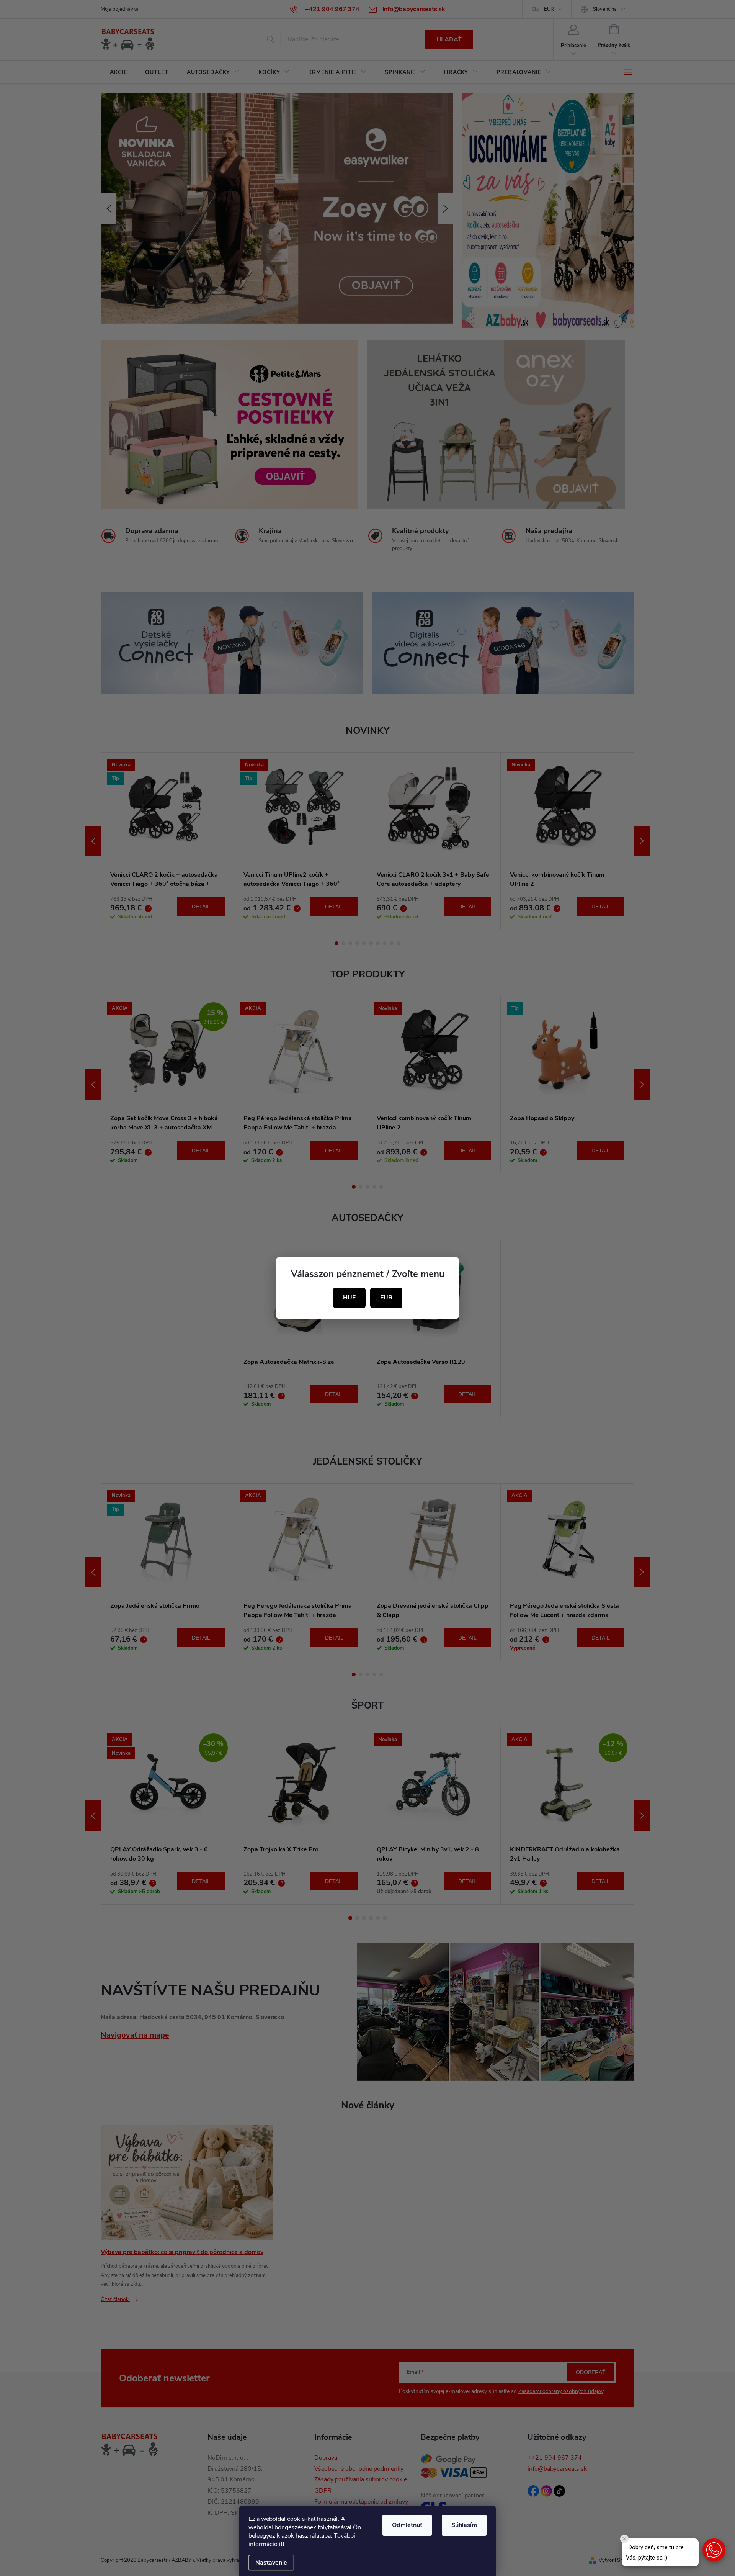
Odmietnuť (407, 2525)
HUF (349, 1298)
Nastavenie (271, 2563)
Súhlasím (464, 2525)
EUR (386, 1298)
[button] (714, 2550)
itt (282, 2544)
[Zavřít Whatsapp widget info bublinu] (624, 2539)
